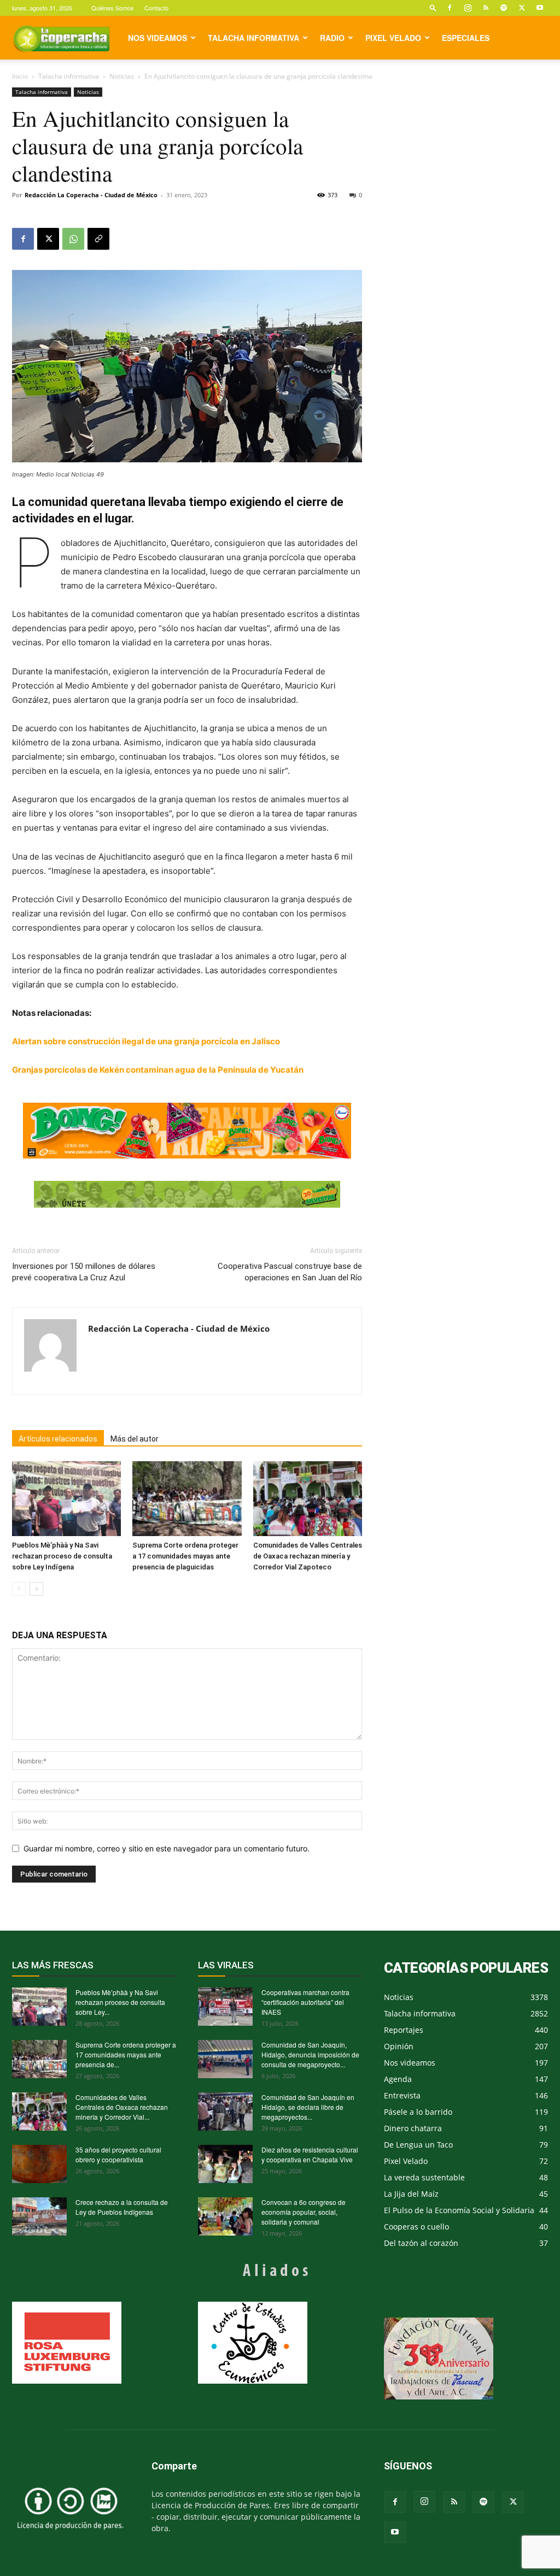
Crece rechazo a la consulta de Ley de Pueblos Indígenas (122, 2207)
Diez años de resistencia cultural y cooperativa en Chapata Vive (310, 2154)
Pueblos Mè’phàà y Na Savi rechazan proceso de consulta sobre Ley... (120, 2002)
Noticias (122, 76)
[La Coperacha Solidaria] (187, 1195)
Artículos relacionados (58, 1439)
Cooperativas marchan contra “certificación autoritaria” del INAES (305, 2002)
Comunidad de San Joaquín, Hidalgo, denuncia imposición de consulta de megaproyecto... (310, 2054)
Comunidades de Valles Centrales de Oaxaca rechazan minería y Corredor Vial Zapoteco (308, 1556)
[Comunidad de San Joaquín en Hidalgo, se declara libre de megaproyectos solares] (225, 2112)
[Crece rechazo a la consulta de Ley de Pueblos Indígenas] (39, 2216)
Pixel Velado (393, 38)
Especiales (466, 38)
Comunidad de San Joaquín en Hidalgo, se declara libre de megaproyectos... (308, 2107)
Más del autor (135, 1439)
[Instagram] (468, 8)
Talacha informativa (253, 38)
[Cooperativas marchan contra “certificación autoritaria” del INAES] (225, 2007)
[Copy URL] (98, 239)
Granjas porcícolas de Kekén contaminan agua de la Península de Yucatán (158, 1070)
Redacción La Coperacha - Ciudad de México (91, 195)
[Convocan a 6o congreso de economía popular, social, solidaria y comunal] (225, 2216)
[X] (522, 8)
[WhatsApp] (73, 239)
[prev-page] (19, 1589)
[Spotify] (504, 8)
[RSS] (486, 8)
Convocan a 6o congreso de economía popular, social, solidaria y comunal (304, 2212)
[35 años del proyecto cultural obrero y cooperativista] (39, 2164)
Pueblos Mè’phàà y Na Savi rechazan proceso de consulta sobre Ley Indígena (62, 1556)
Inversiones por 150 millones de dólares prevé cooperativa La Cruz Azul (84, 1272)
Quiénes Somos (113, 8)
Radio (332, 38)
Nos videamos (157, 38)
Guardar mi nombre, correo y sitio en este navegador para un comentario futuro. (167, 1848)
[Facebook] (450, 8)
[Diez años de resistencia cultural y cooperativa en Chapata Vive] (225, 2164)
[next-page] (36, 1589)
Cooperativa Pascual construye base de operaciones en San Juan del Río (290, 1272)
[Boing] (187, 1131)
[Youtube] (540, 8)
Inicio (20, 76)
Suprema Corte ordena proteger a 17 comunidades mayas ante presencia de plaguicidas (185, 1556)
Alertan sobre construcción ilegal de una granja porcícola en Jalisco (146, 1041)
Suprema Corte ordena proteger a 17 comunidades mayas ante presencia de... (126, 2054)
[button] (433, 7)
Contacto (156, 8)
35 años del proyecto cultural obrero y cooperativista (118, 2154)
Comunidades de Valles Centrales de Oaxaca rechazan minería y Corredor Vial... (122, 2107)
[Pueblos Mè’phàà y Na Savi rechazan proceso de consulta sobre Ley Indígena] (66, 1499)
